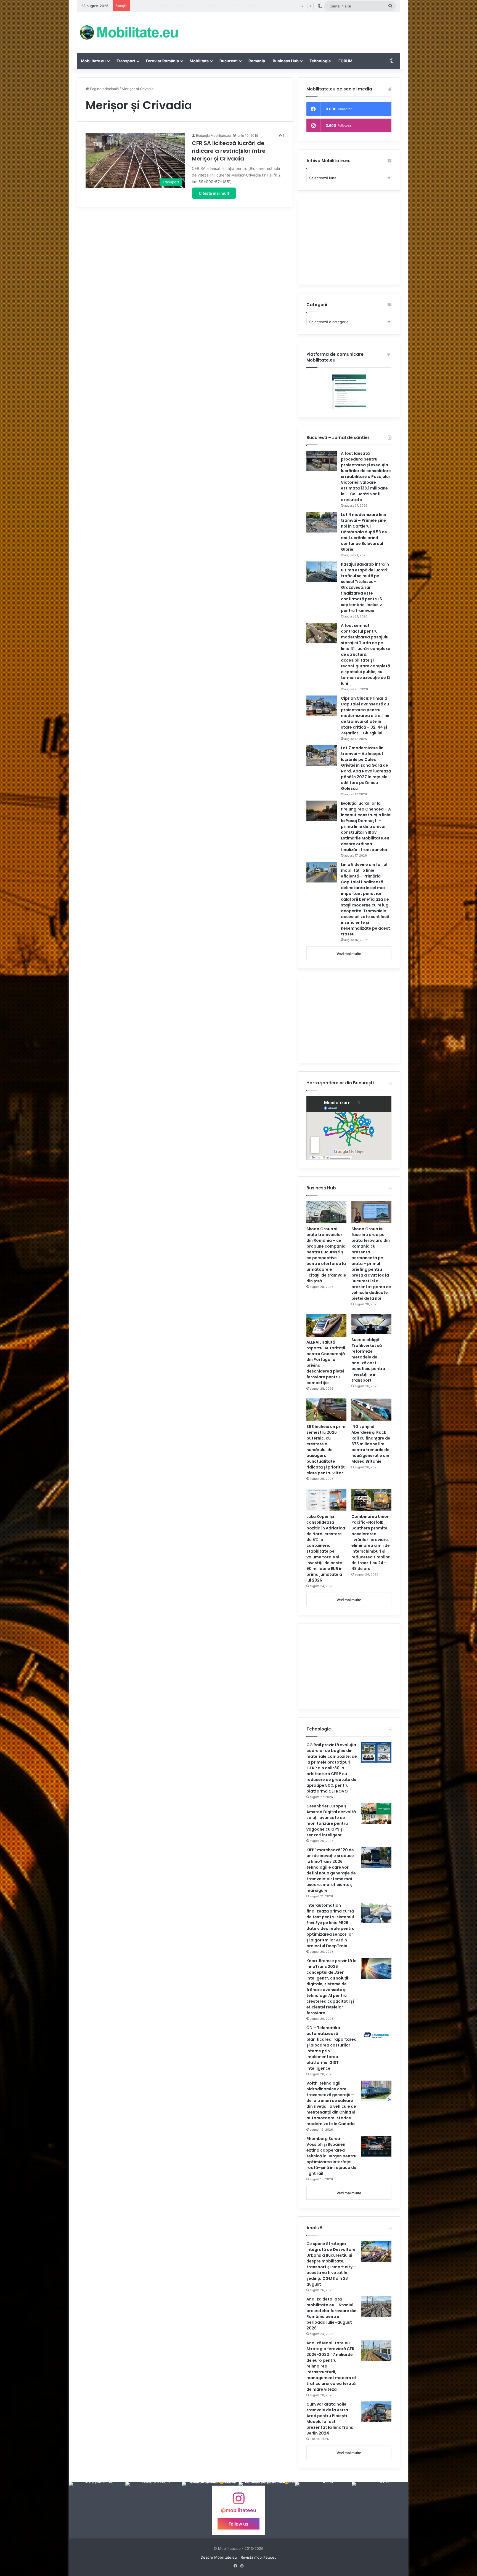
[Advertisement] (294, 30)
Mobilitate (199, 61)
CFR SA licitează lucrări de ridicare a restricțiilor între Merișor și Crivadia (229, 151)
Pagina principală (104, 89)
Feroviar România (162, 61)
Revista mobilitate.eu (259, 2557)
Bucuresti (229, 61)
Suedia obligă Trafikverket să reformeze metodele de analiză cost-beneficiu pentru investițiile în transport (368, 1360)
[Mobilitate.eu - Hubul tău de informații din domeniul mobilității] (128, 32)
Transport (126, 61)
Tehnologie (320, 61)
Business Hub (286, 61)
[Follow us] (239, 2501)
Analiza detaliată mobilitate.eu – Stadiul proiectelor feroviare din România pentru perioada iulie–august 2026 (331, 2314)
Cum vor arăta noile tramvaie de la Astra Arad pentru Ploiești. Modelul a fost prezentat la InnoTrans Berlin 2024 (330, 2419)
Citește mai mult (214, 193)
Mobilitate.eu (93, 61)
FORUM (345, 61)
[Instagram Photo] (97, 2510)
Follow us (239, 2524)
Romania (257, 61)
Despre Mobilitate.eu (219, 2557)
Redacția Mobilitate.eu (213, 136)
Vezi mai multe (349, 954)
